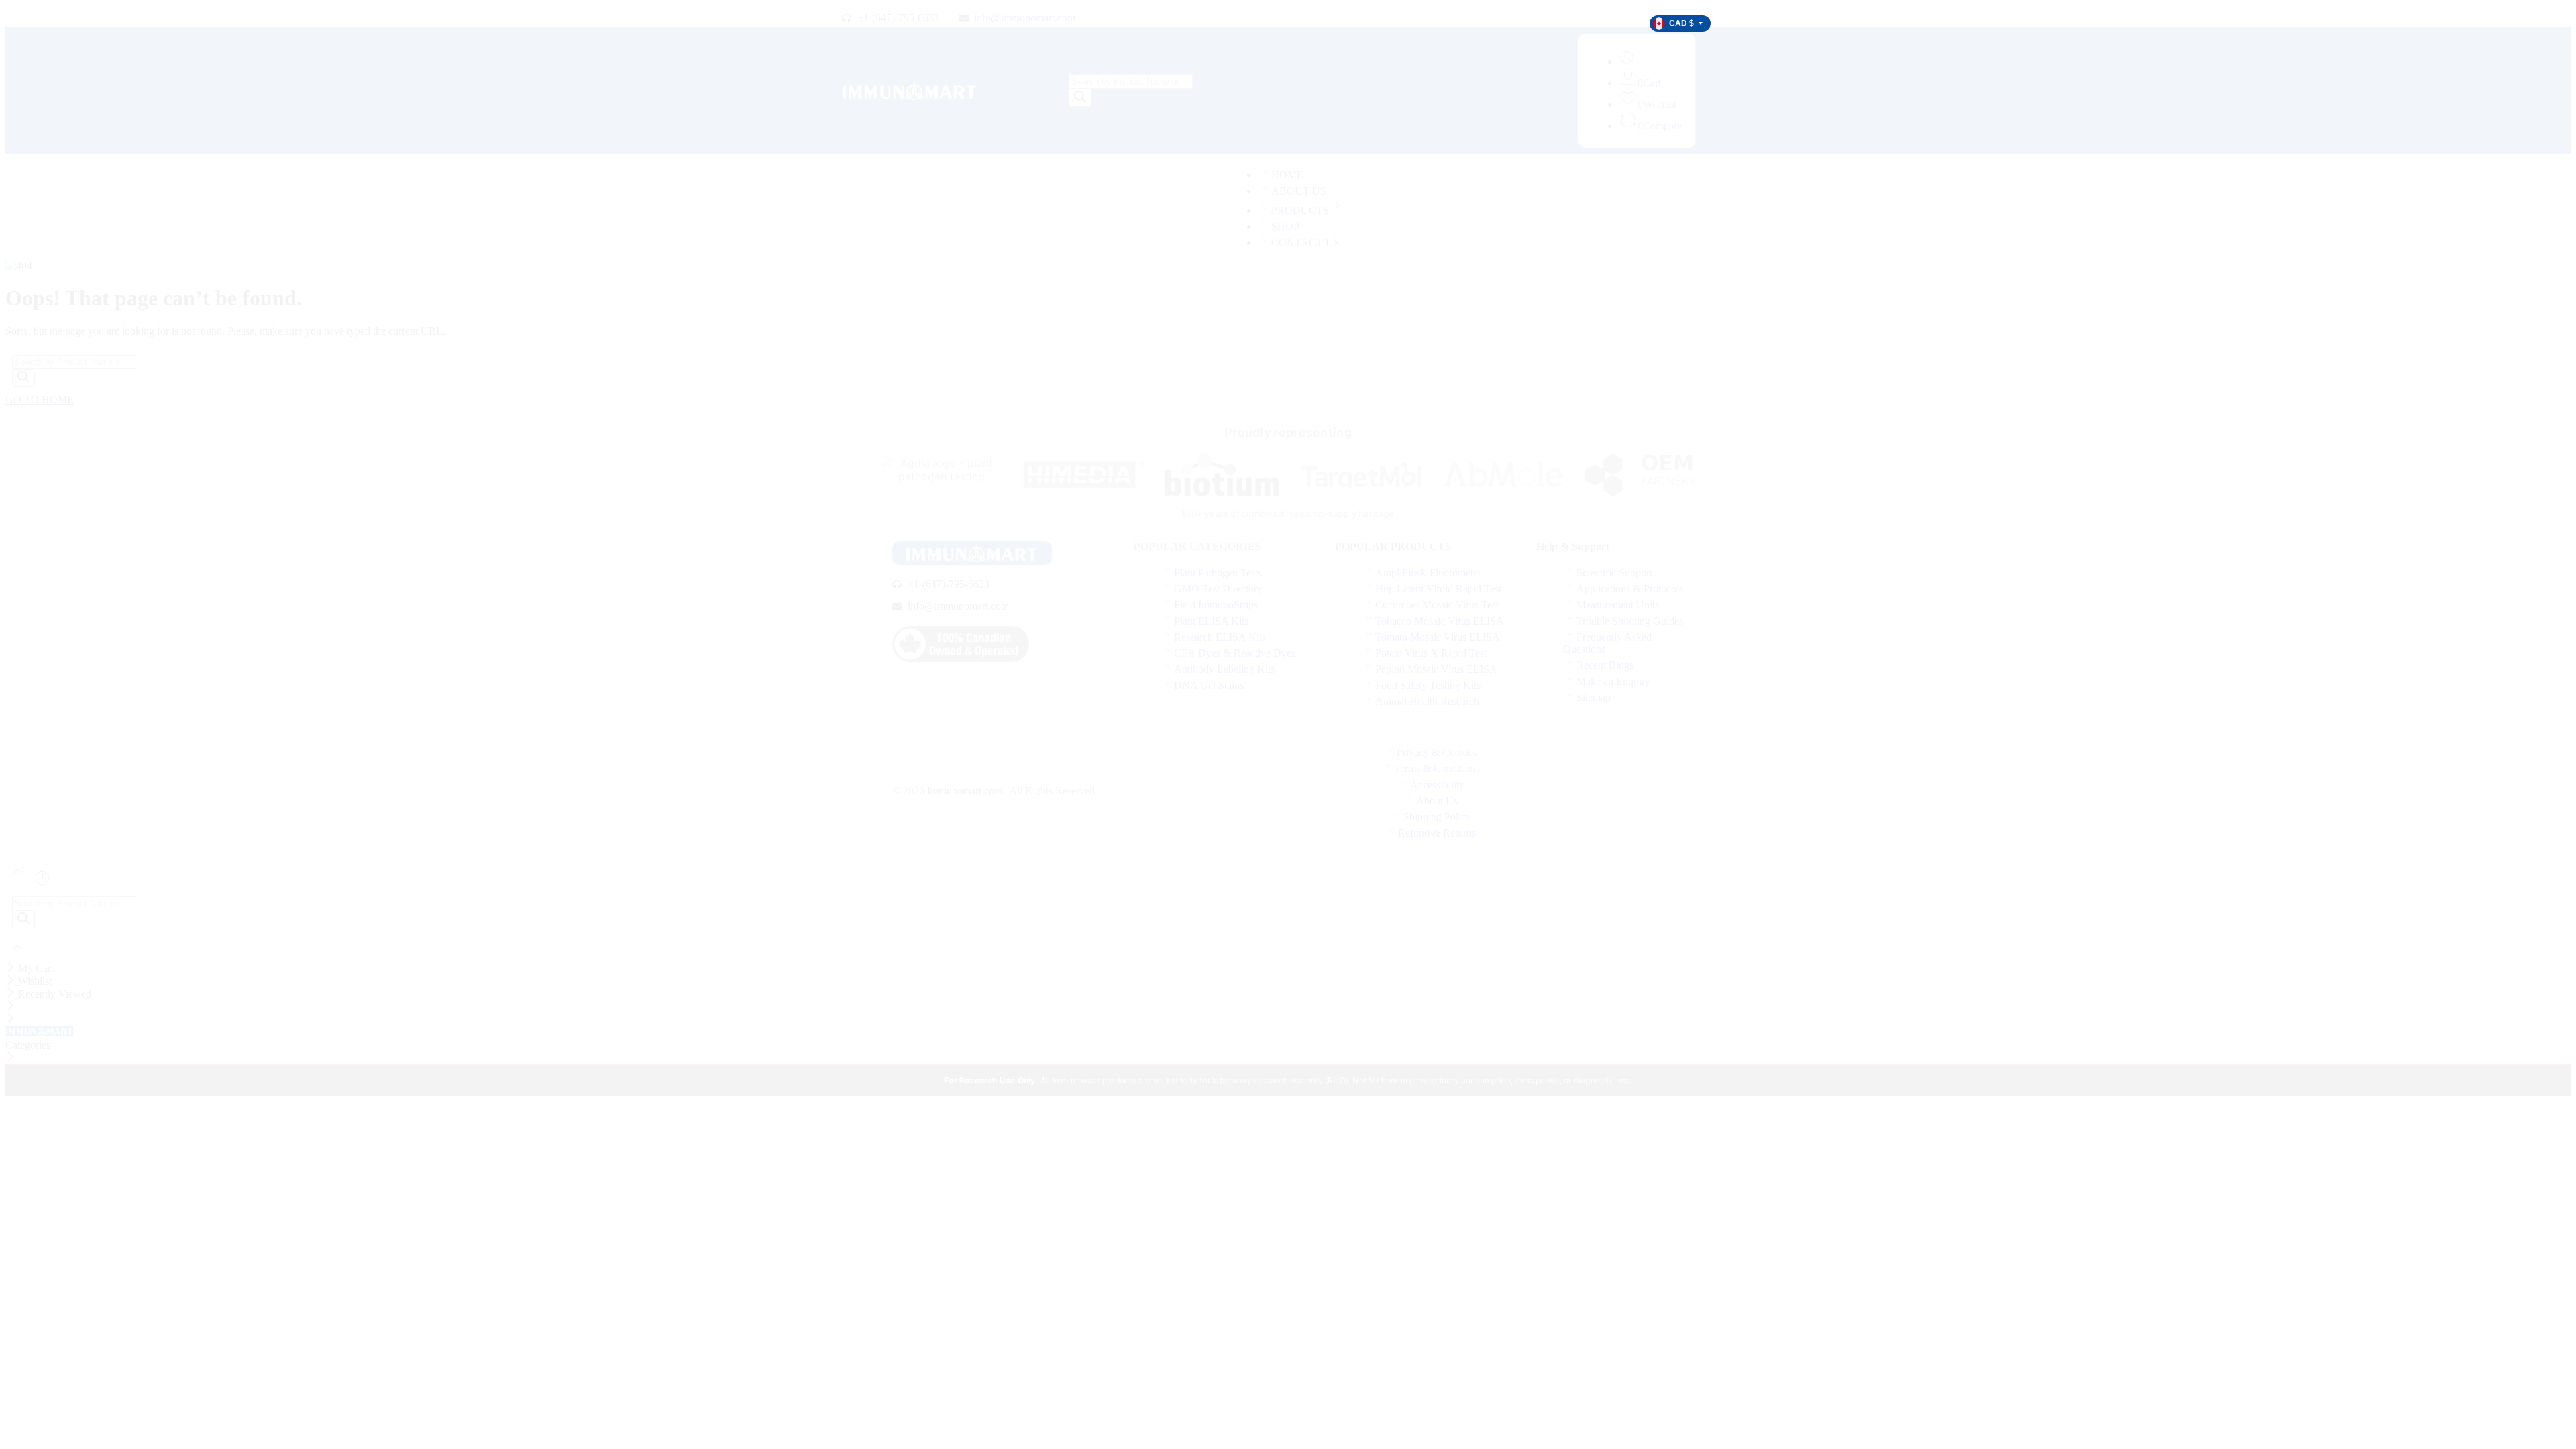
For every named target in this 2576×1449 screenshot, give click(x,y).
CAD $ (1681, 23)
